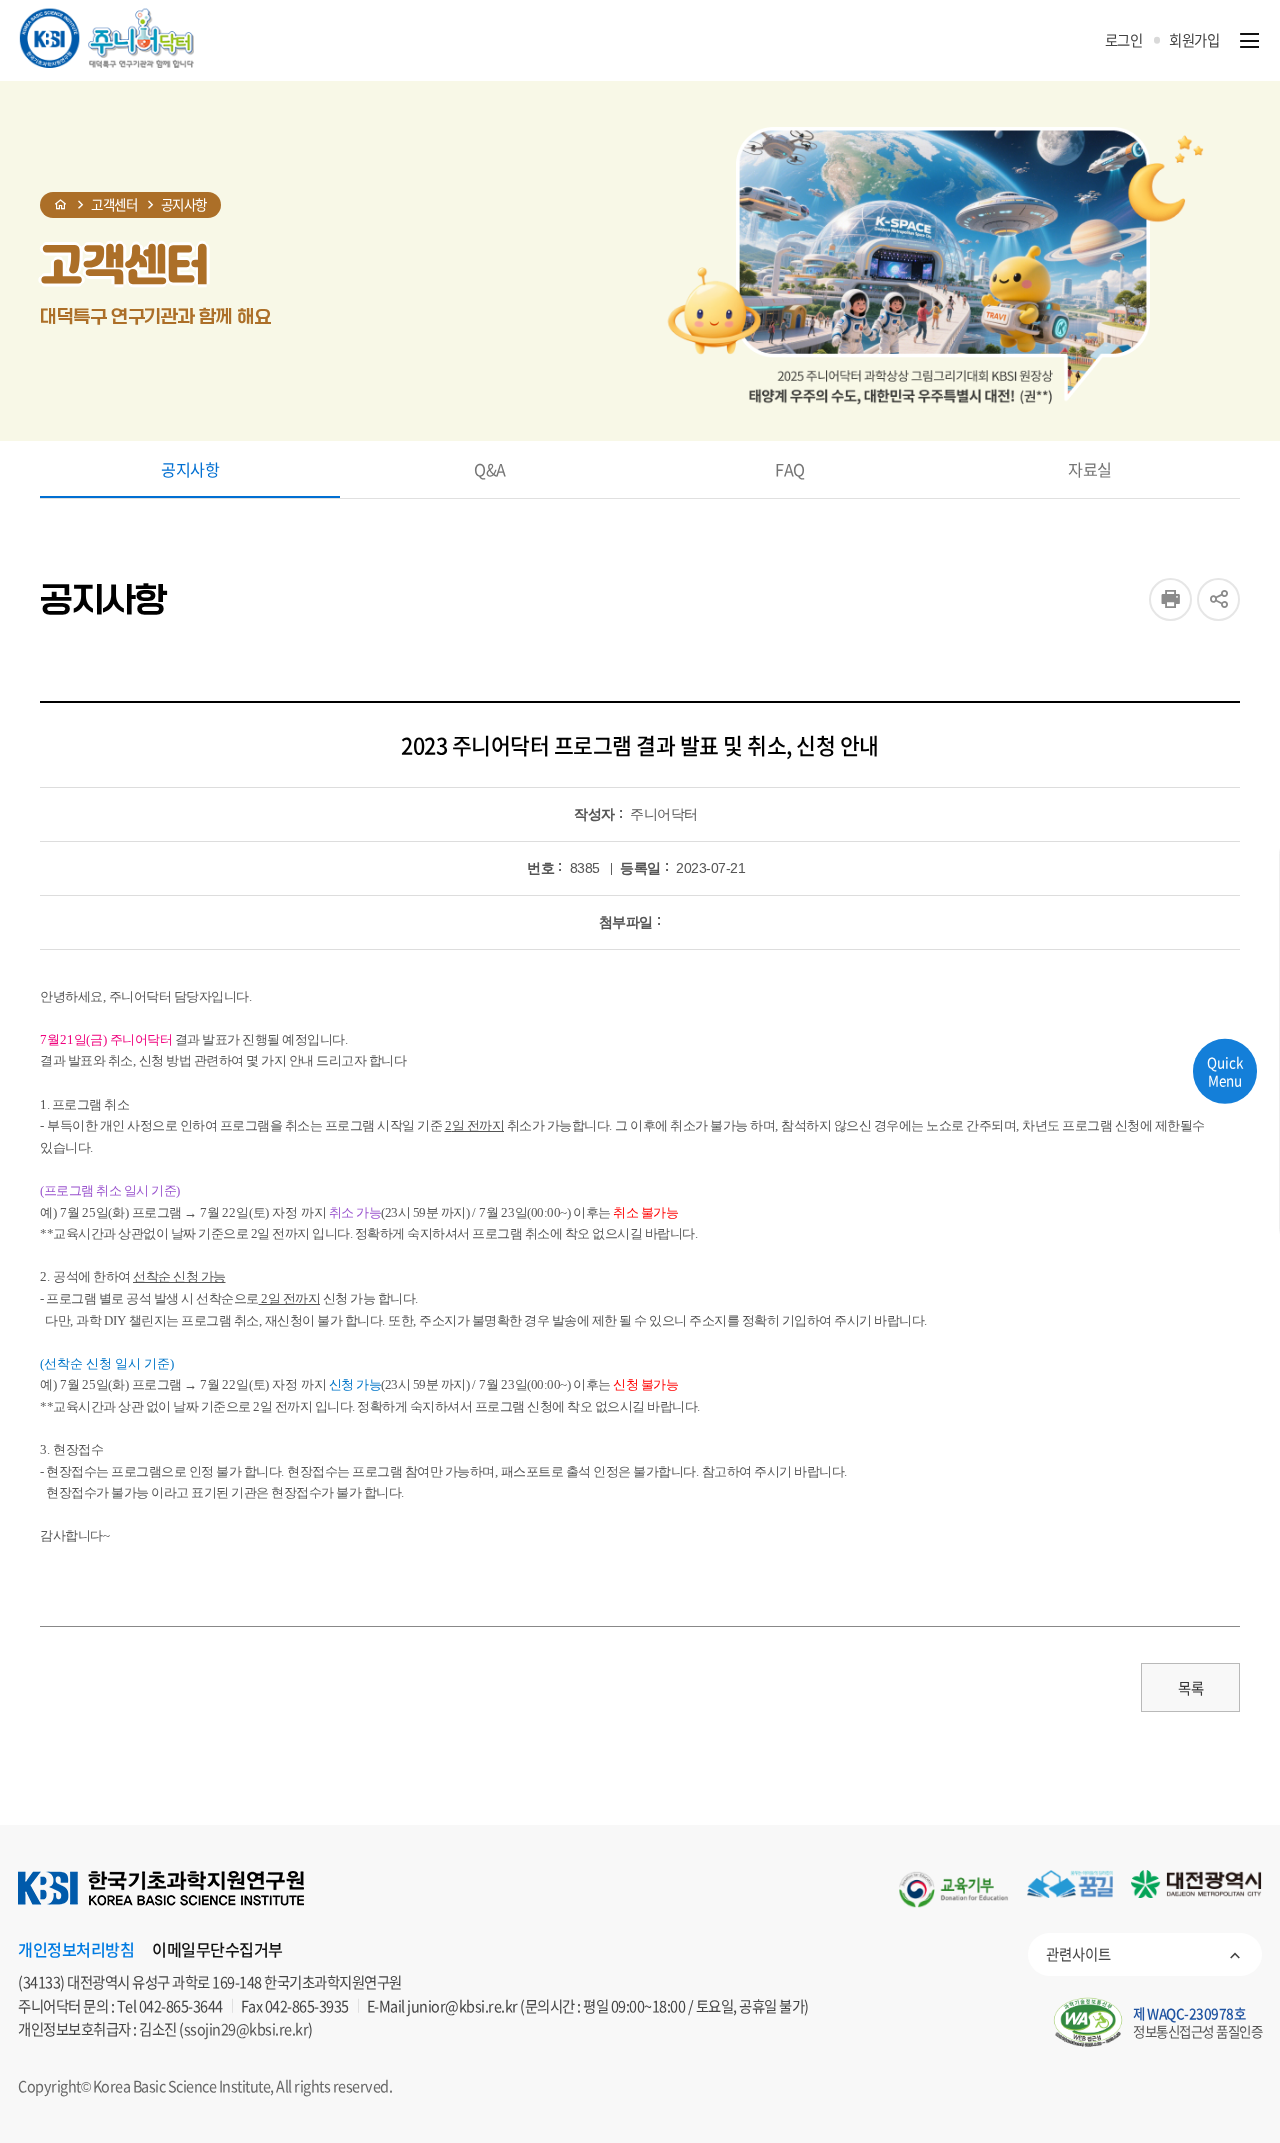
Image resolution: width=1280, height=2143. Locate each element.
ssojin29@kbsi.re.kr (246, 2029)
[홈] (61, 204)
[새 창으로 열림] (953, 1889)
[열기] (1249, 40)
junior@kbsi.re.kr (462, 2006)
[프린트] (1170, 599)
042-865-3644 (181, 2006)
